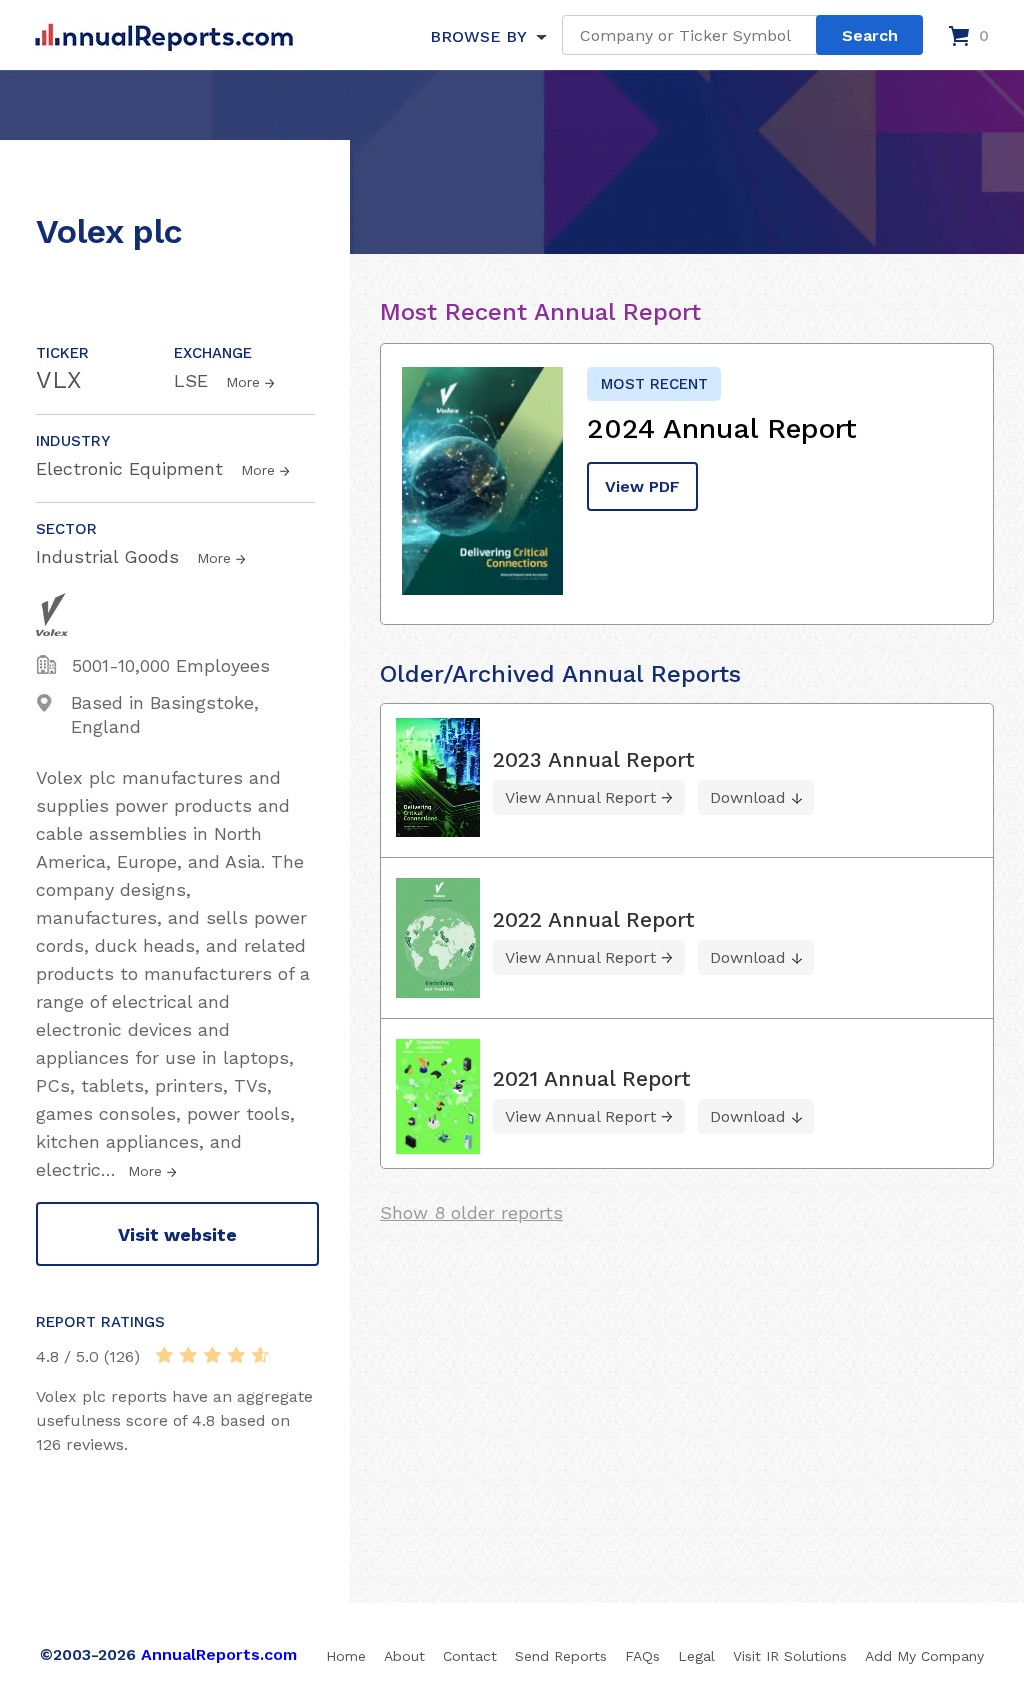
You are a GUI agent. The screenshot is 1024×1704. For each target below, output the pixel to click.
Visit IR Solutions (790, 1656)
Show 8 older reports (471, 1212)
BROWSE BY (478, 36)
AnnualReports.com (219, 1654)
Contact (470, 1656)
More (243, 382)
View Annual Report (580, 797)
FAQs (642, 1656)
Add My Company (924, 1656)
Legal (696, 1656)
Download (748, 797)
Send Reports (561, 1656)
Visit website (177, 1234)
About (404, 1656)
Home (346, 1656)
